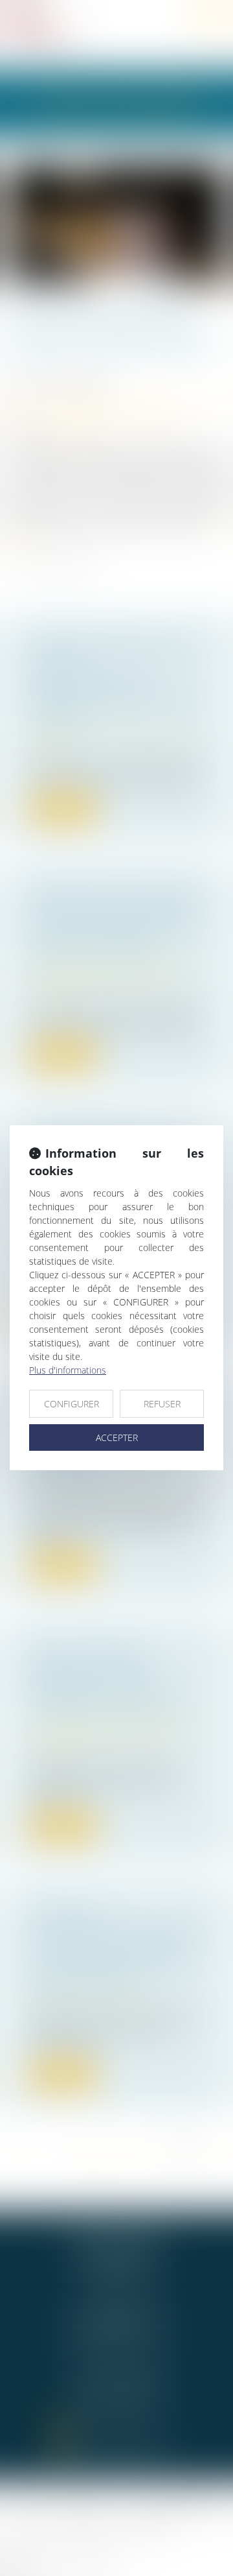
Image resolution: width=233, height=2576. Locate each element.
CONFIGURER (72, 1404)
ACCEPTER (117, 1437)
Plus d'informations (68, 1370)
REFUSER (162, 1404)
